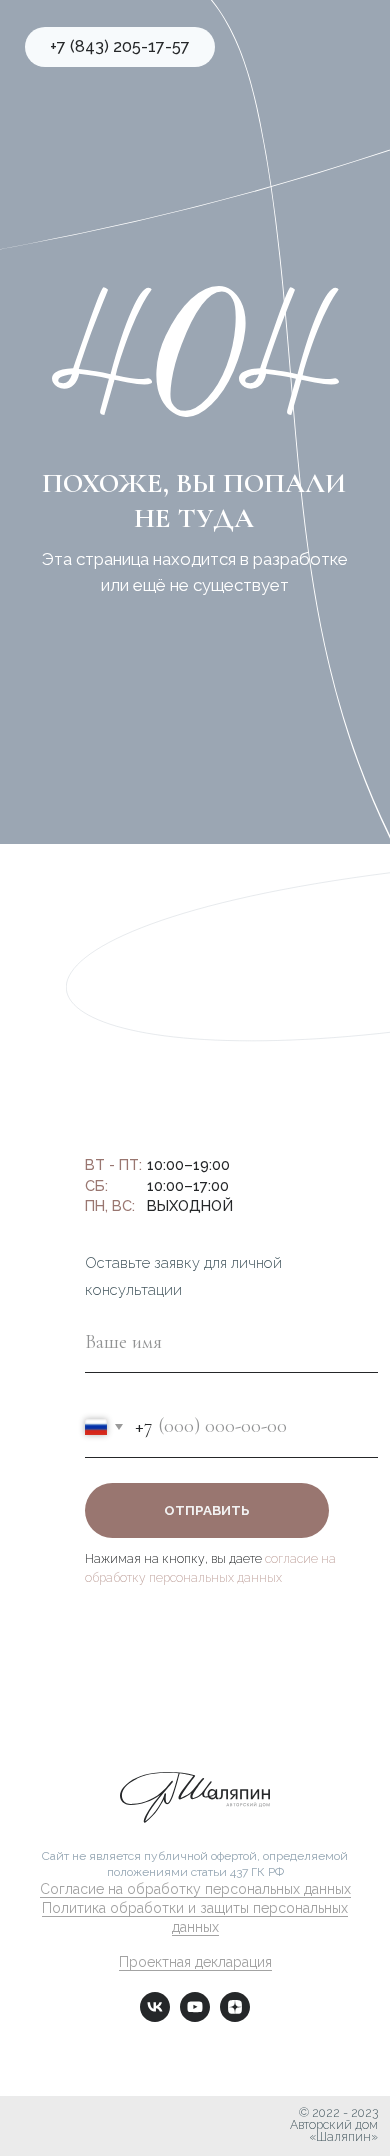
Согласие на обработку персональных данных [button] (195, 1889)
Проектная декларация (195, 1962)
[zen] (235, 2016)
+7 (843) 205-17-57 (112, 1108)
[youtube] (195, 2016)
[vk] (155, 2016)
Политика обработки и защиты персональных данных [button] (195, 1917)
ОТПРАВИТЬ (207, 1510)
